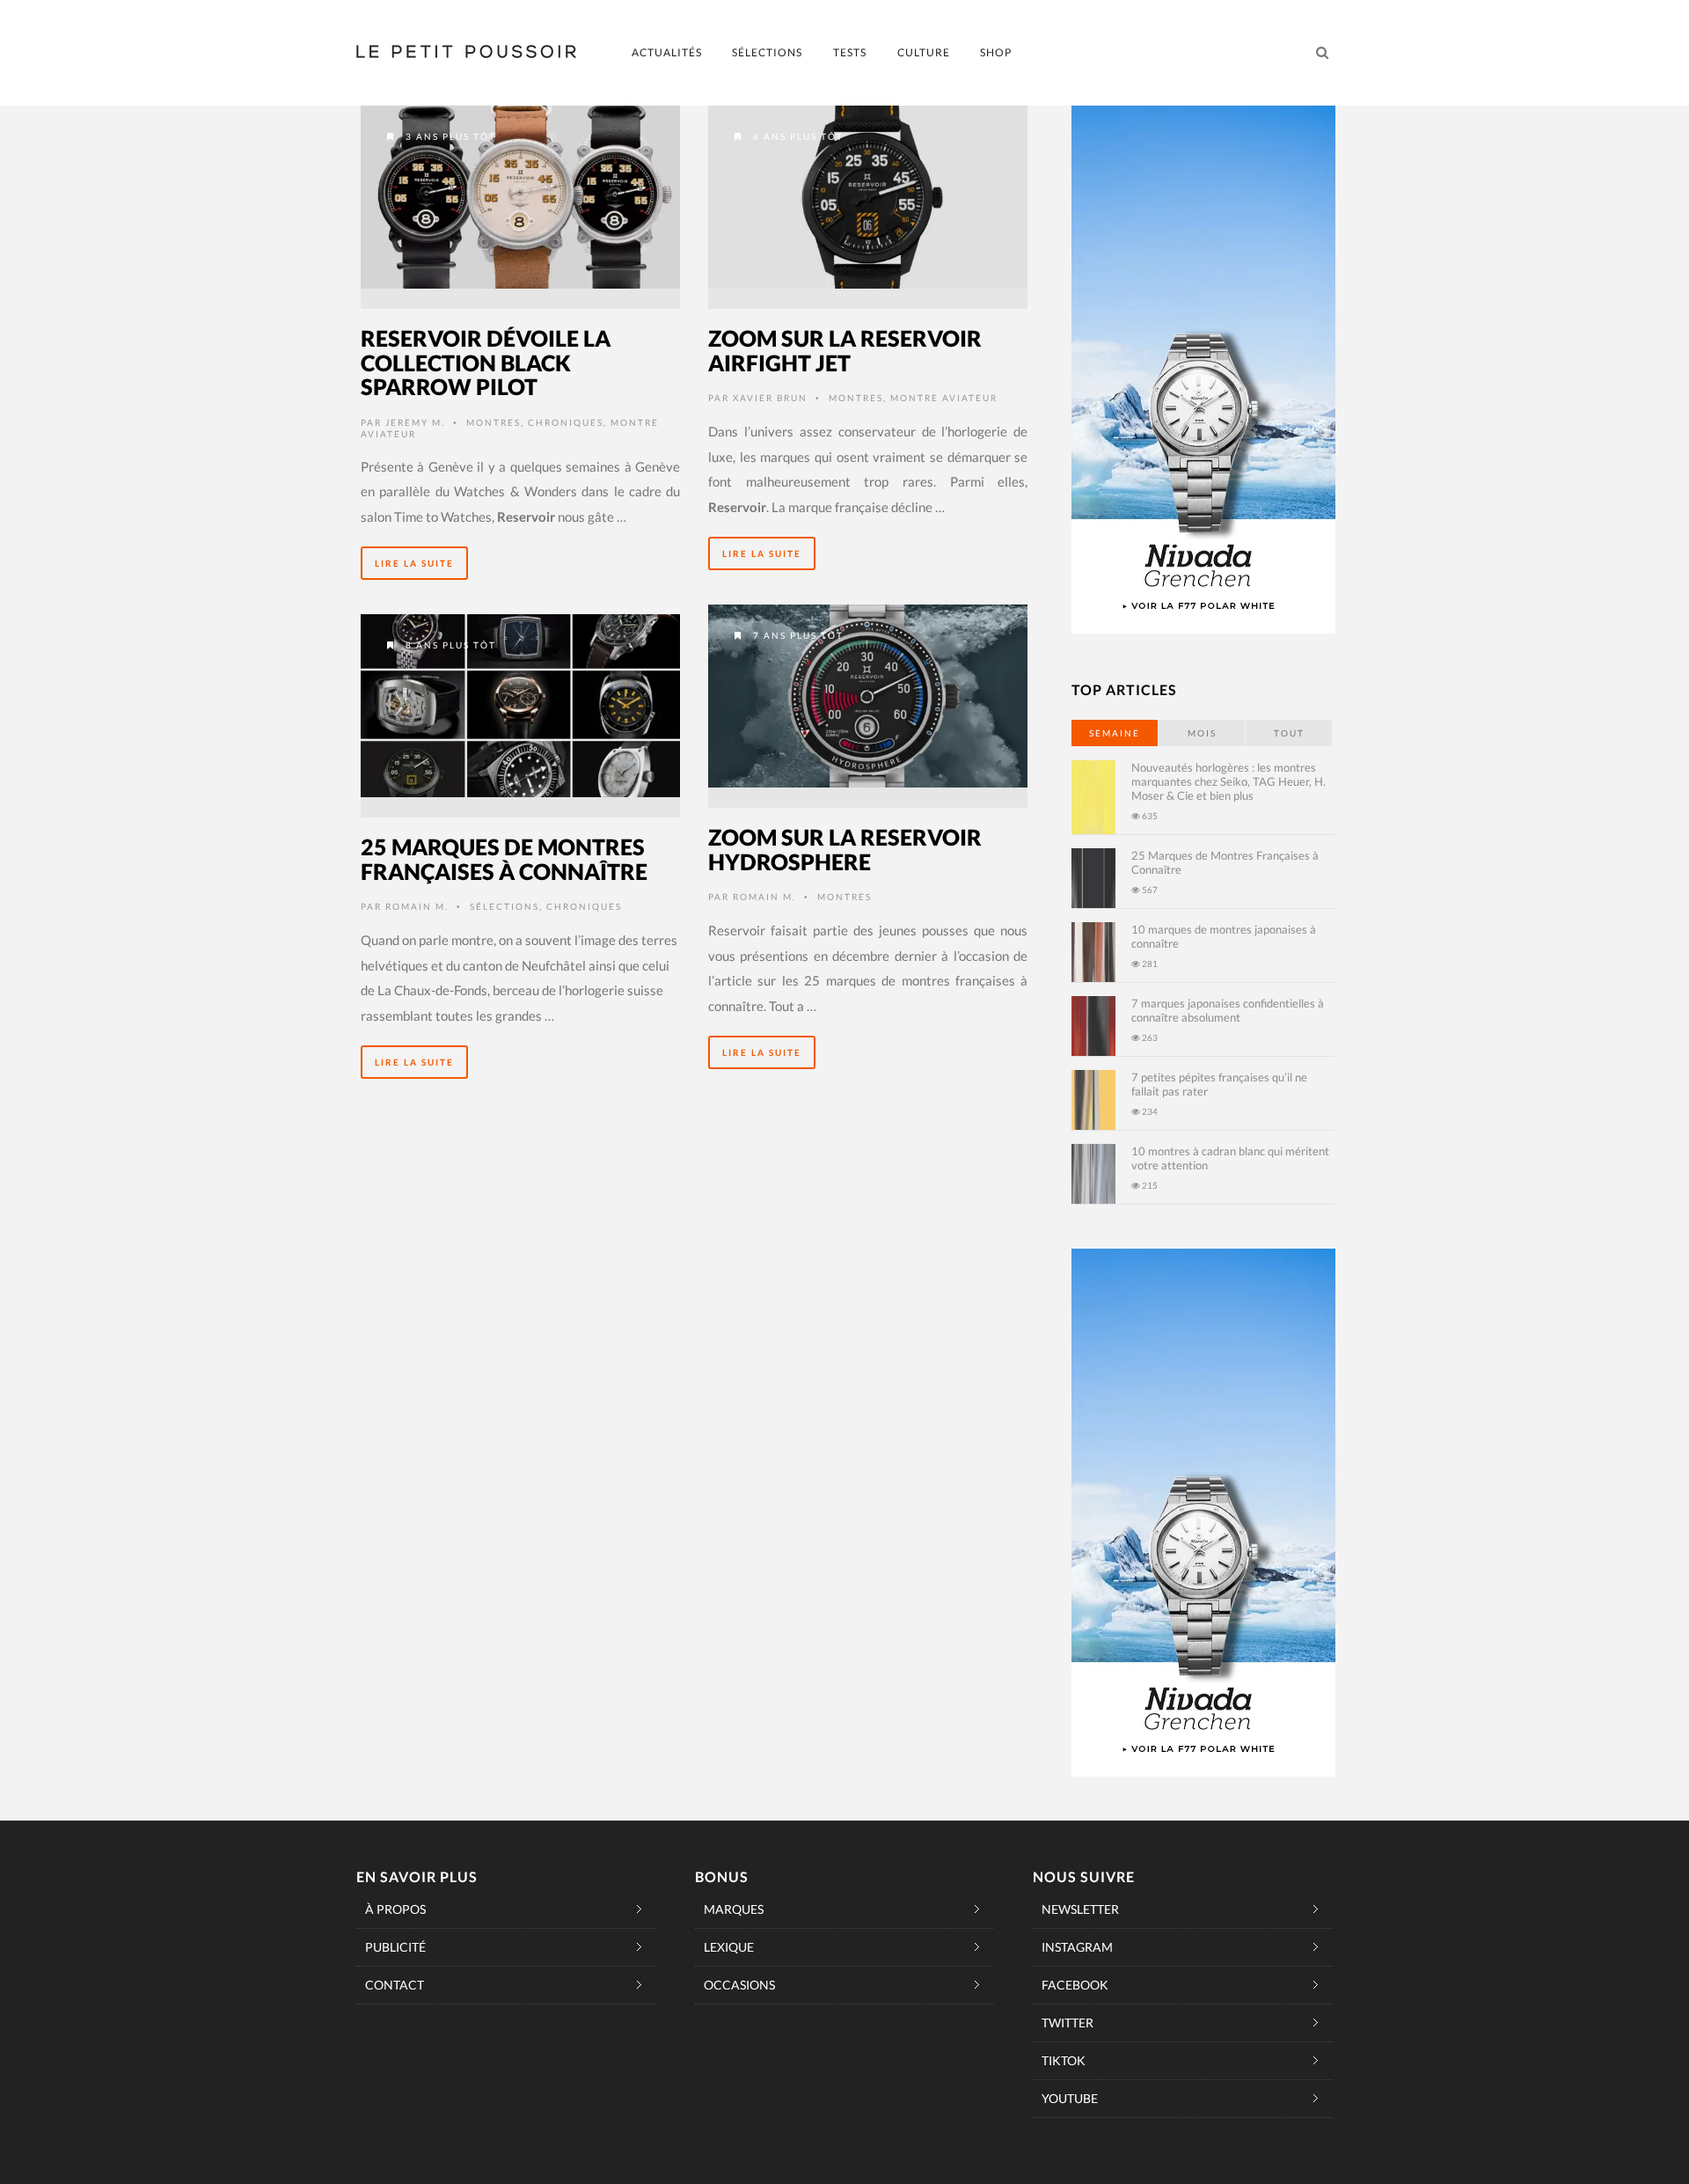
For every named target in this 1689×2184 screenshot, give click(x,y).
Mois (1202, 733)
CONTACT (395, 1985)
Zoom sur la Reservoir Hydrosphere (845, 849)
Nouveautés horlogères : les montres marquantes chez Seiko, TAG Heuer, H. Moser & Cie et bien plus (1228, 781)
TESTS (850, 52)
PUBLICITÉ (395, 1947)
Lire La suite (414, 563)
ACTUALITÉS (667, 52)
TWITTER (1068, 2023)
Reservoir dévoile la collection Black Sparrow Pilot (486, 362)
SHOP (996, 52)
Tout (1289, 733)
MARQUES (734, 1909)
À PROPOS (395, 1909)
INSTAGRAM (1077, 1947)
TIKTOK (1064, 2060)
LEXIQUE (729, 1947)
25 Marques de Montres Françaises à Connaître (504, 859)
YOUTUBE (1070, 2098)
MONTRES (494, 422)
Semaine (1115, 733)
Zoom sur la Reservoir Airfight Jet (845, 350)
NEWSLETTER (1080, 1909)
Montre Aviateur (944, 398)
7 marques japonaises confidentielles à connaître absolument (1228, 1010)
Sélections (505, 906)
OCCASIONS (739, 1985)
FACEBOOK (1075, 1985)
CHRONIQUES (566, 422)
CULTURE (924, 52)
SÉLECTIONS (767, 52)
